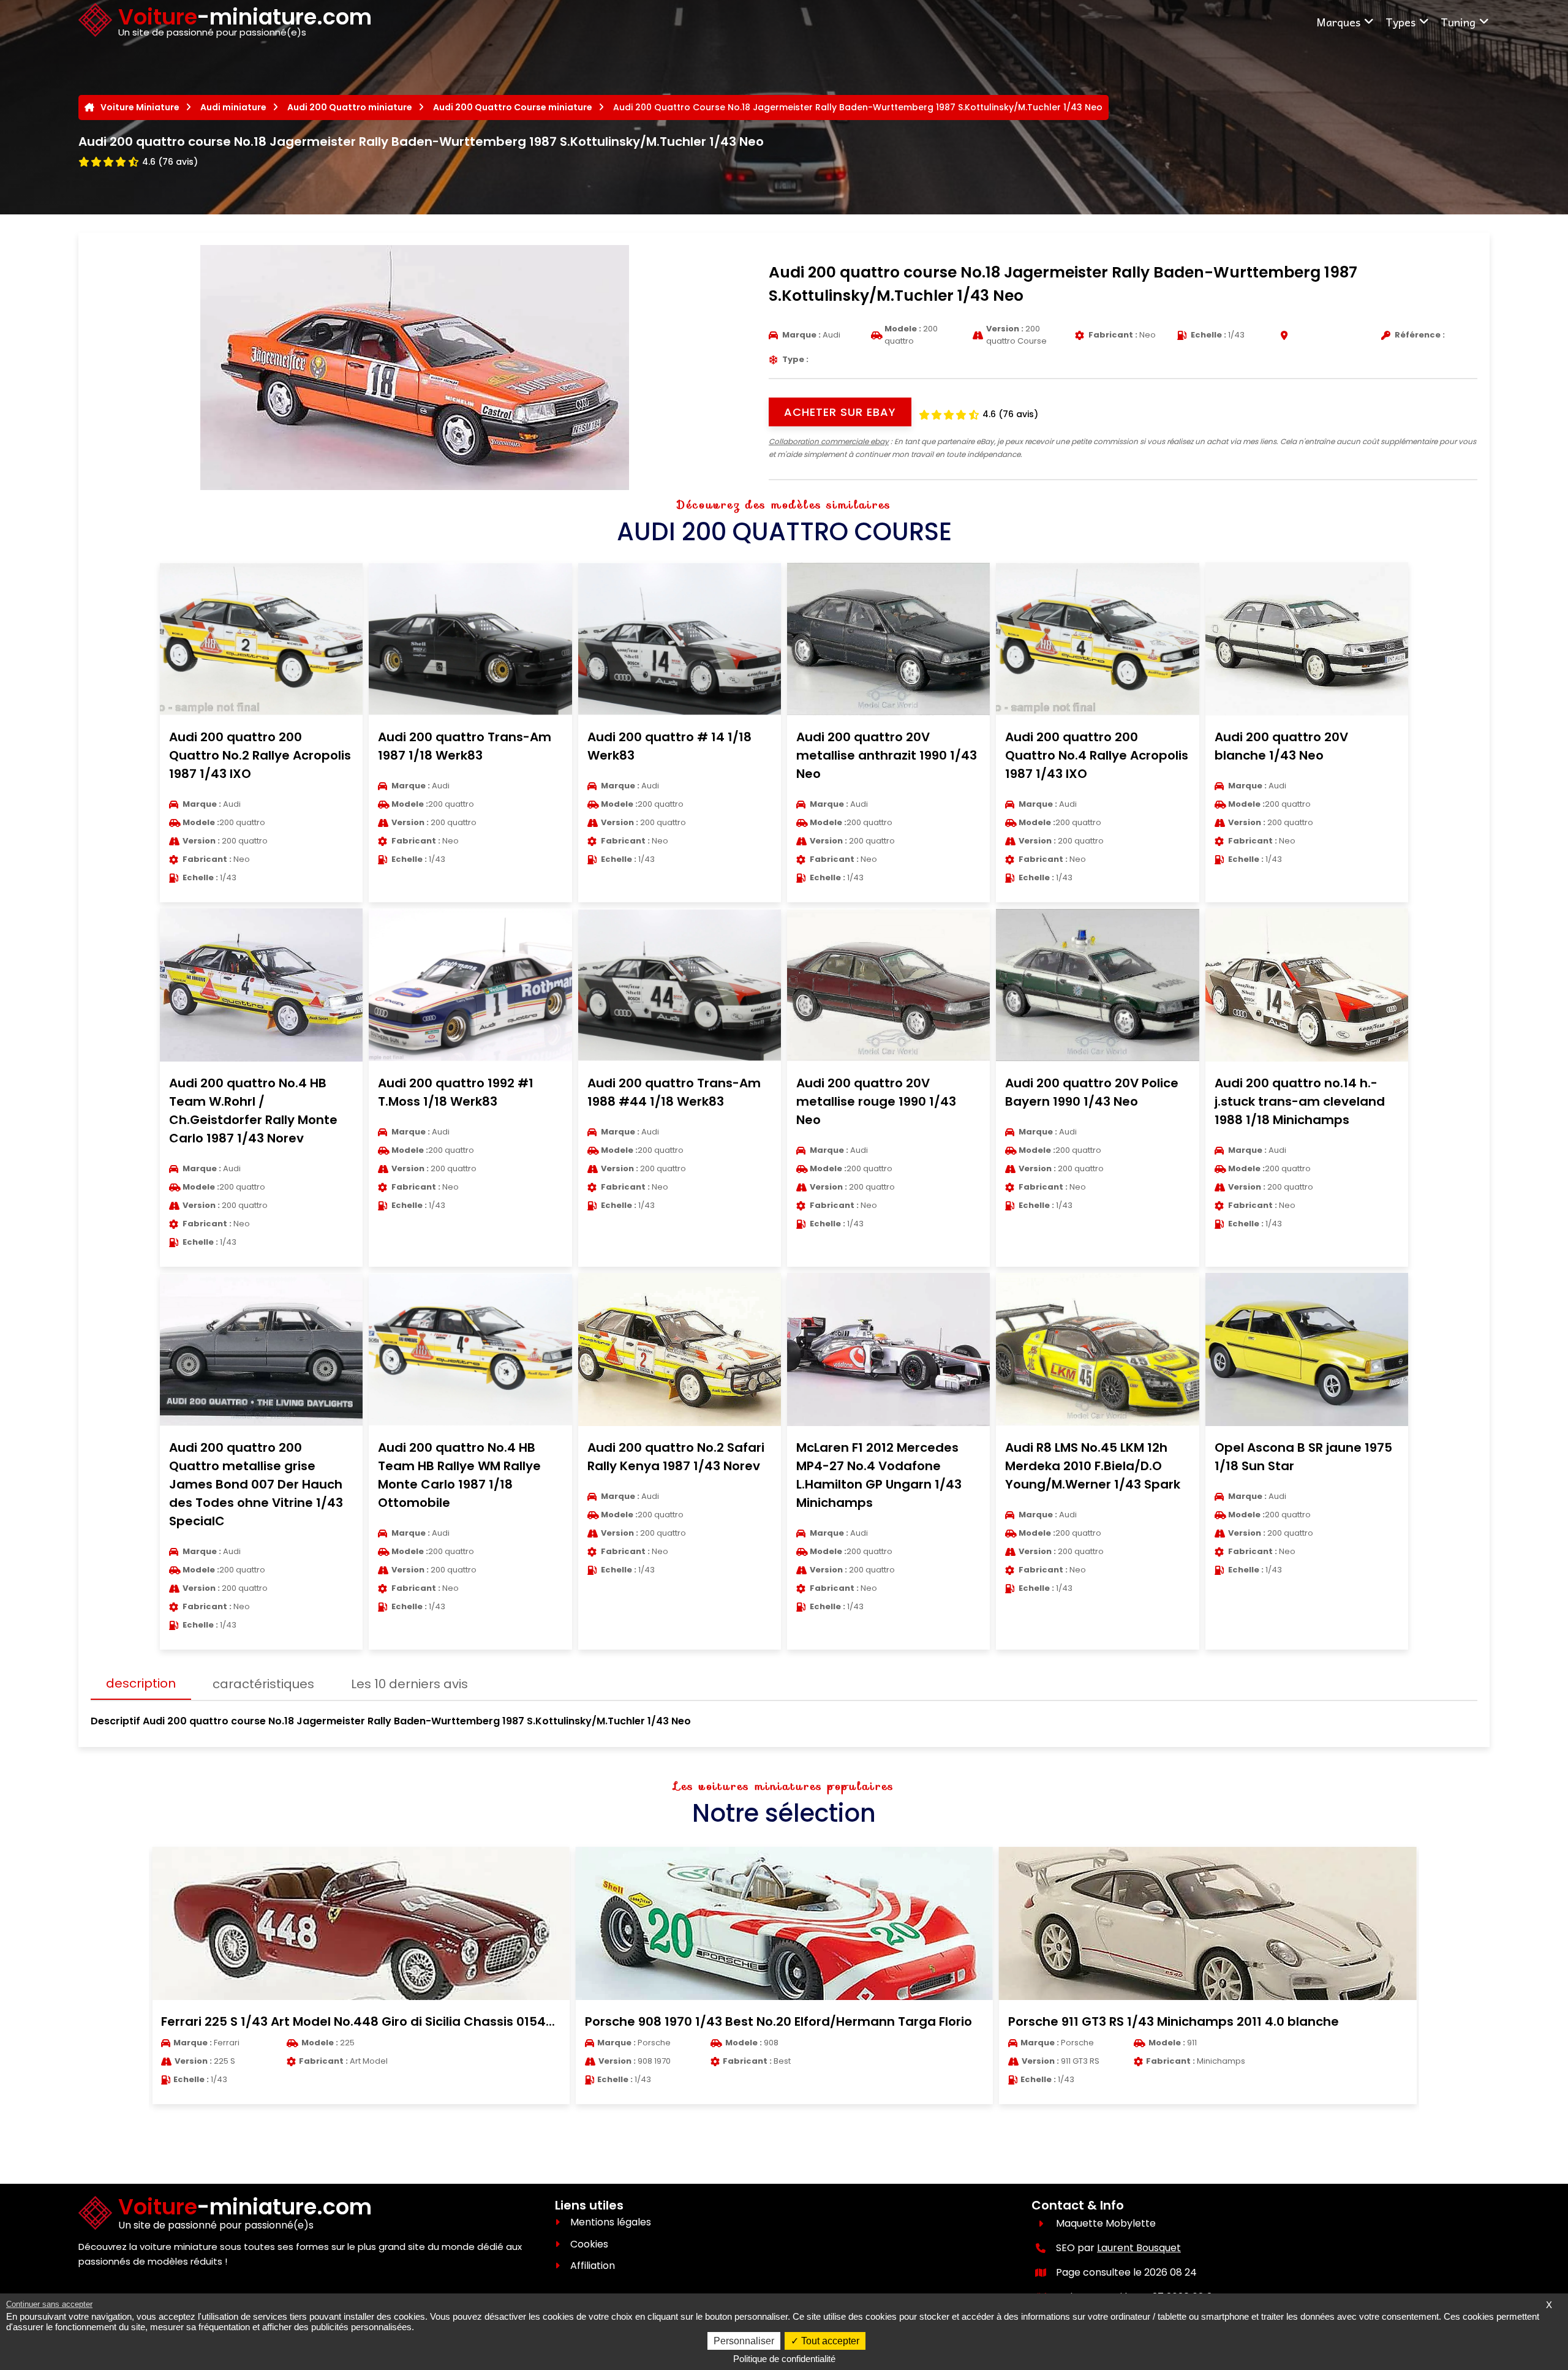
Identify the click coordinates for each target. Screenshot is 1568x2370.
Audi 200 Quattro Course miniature (513, 107)
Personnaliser (744, 2341)
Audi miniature (233, 107)
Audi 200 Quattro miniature (350, 107)
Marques (1338, 22)
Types (1400, 22)
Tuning (1458, 22)
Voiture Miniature (140, 107)
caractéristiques (263, 1684)
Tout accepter (829, 2341)
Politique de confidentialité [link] (784, 2359)
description (141, 1683)
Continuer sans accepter (49, 2304)
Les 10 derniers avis (409, 1684)
